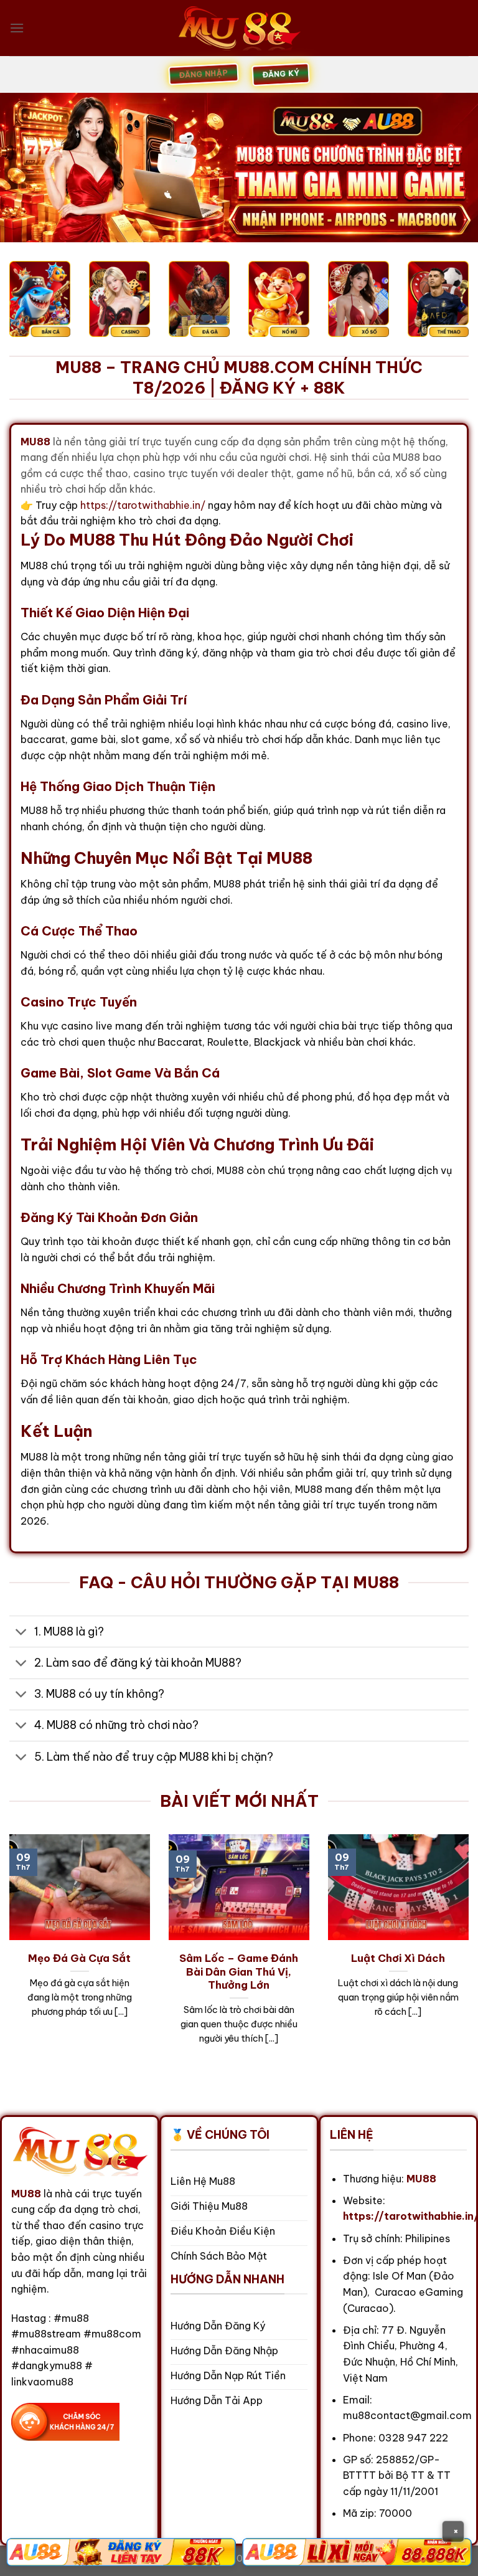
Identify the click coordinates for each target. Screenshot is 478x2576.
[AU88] (121, 2552)
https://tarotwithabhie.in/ (143, 505)
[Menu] (17, 28)
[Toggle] (21, 1633)
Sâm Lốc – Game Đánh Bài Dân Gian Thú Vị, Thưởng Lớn (239, 1971)
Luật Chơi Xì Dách (398, 1958)
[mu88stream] (239, 28)
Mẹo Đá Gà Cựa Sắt (79, 1958)
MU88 (26, 2194)
